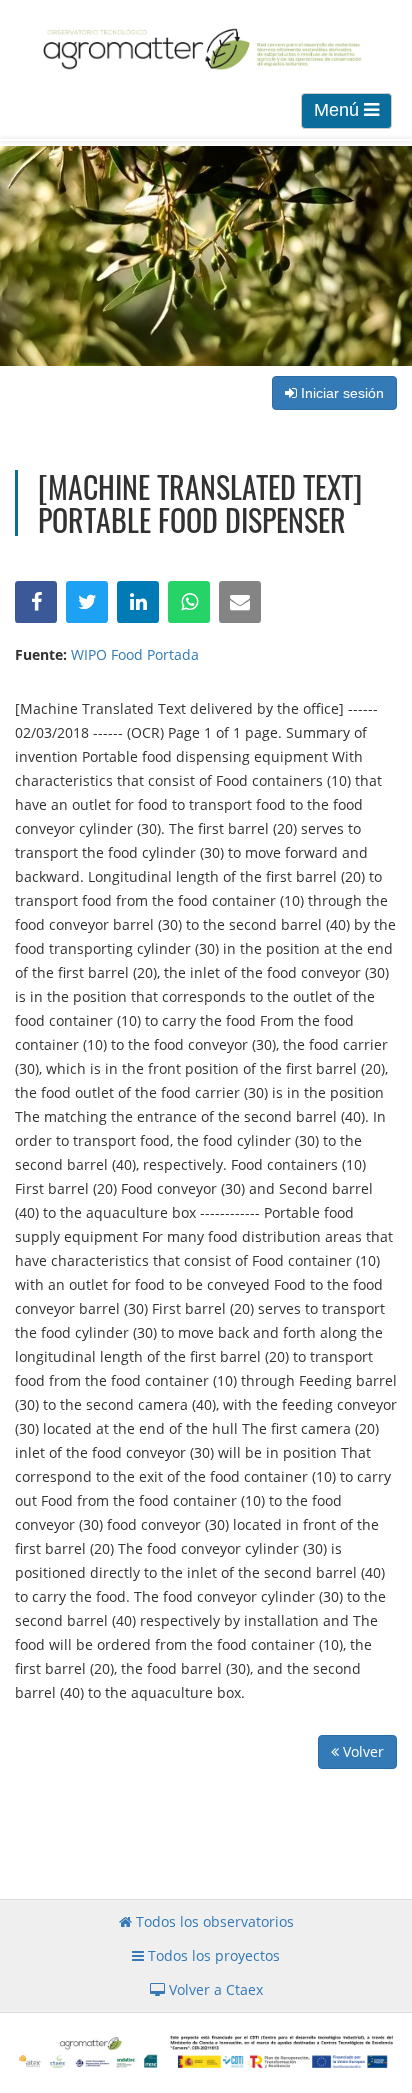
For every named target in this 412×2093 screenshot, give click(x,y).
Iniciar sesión (340, 393)
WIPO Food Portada (135, 654)
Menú (339, 110)
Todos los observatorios (213, 1921)
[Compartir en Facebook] (36, 602)
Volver (361, 1751)
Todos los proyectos (212, 1955)
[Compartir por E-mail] (240, 602)
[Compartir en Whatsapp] (189, 602)
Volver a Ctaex (214, 1989)
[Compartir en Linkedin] (138, 602)
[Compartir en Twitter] (87, 602)
